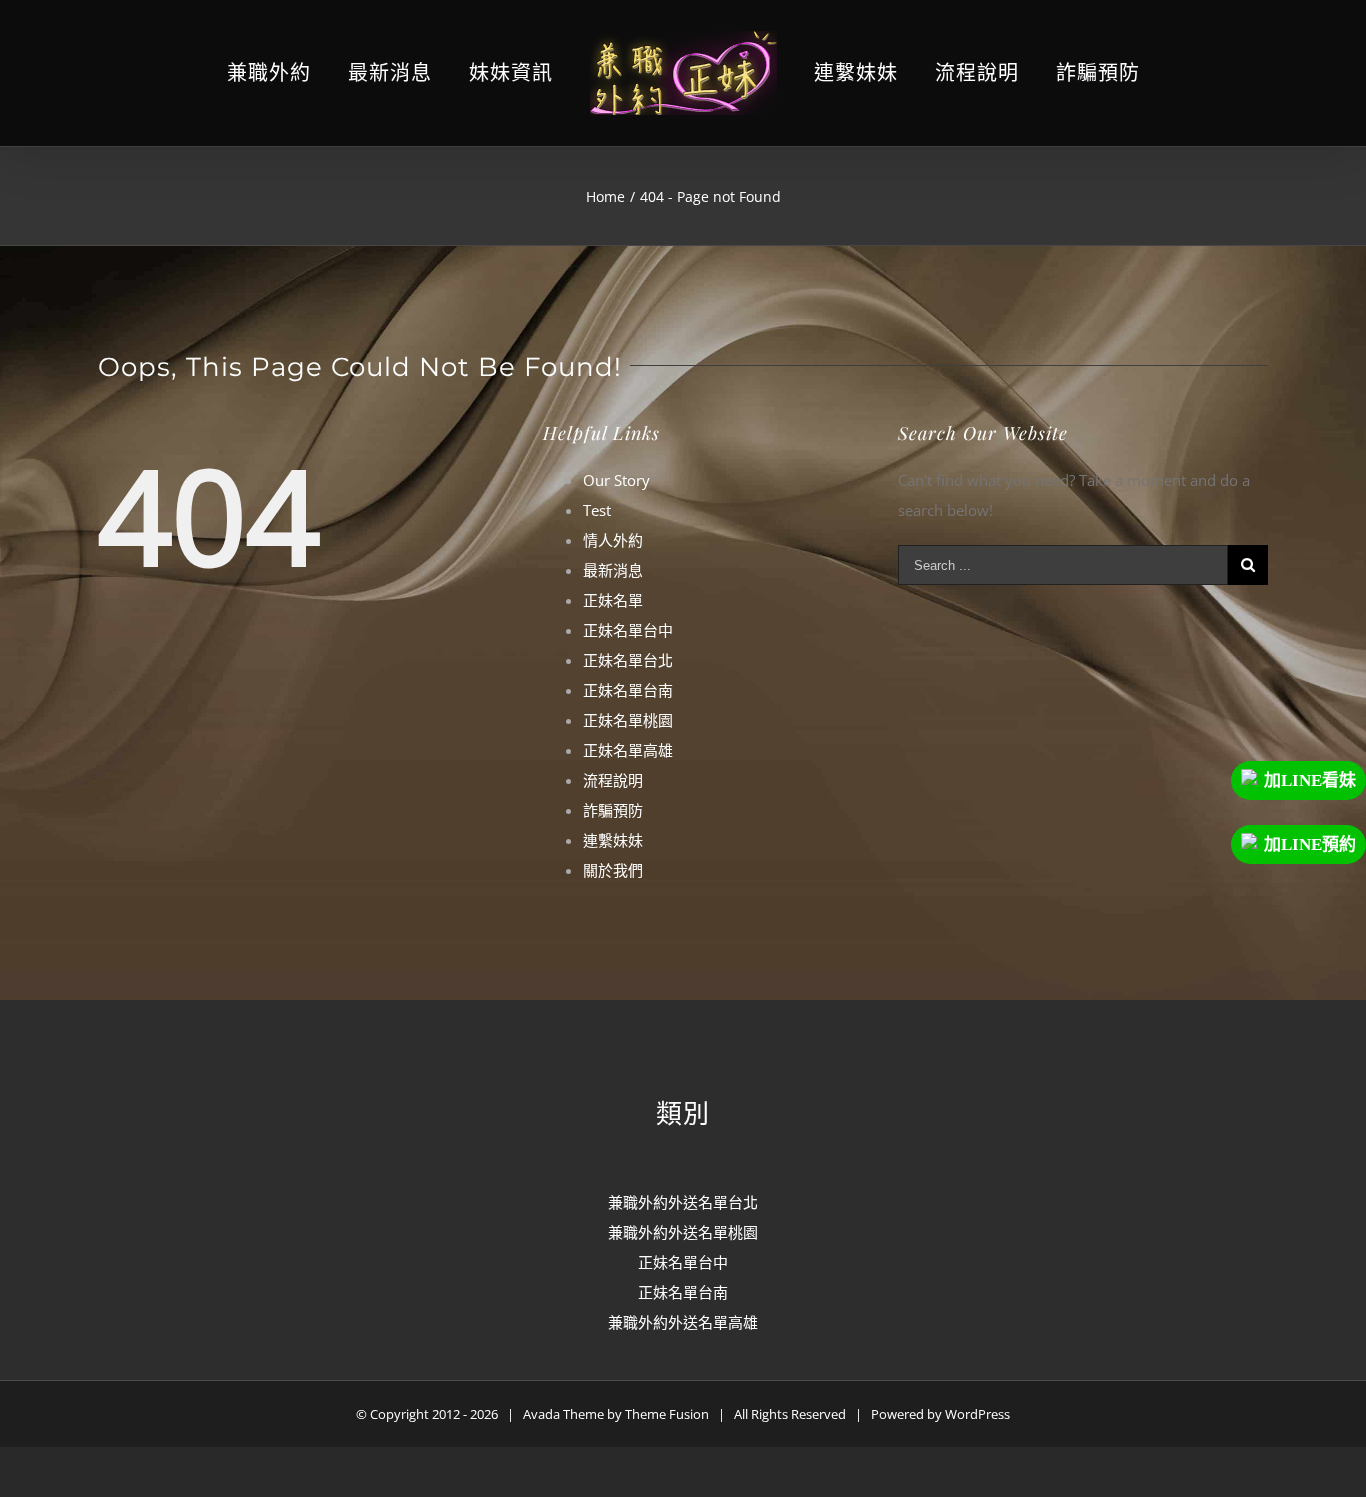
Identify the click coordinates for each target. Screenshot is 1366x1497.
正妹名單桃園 (628, 720)
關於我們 (613, 870)
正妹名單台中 (628, 630)
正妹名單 (613, 600)
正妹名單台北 (628, 660)
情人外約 (613, 540)
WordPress (977, 1414)
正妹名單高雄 (628, 750)
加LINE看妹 (1310, 780)
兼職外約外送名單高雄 (683, 1322)
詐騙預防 (613, 810)
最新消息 (613, 570)
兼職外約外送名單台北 (683, 1202)
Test (597, 510)
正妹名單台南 (628, 690)
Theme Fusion (667, 1414)
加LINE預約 (1310, 844)
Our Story (616, 480)
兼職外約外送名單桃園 (683, 1232)
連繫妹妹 (613, 840)
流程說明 (613, 780)
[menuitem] (317, 73)
